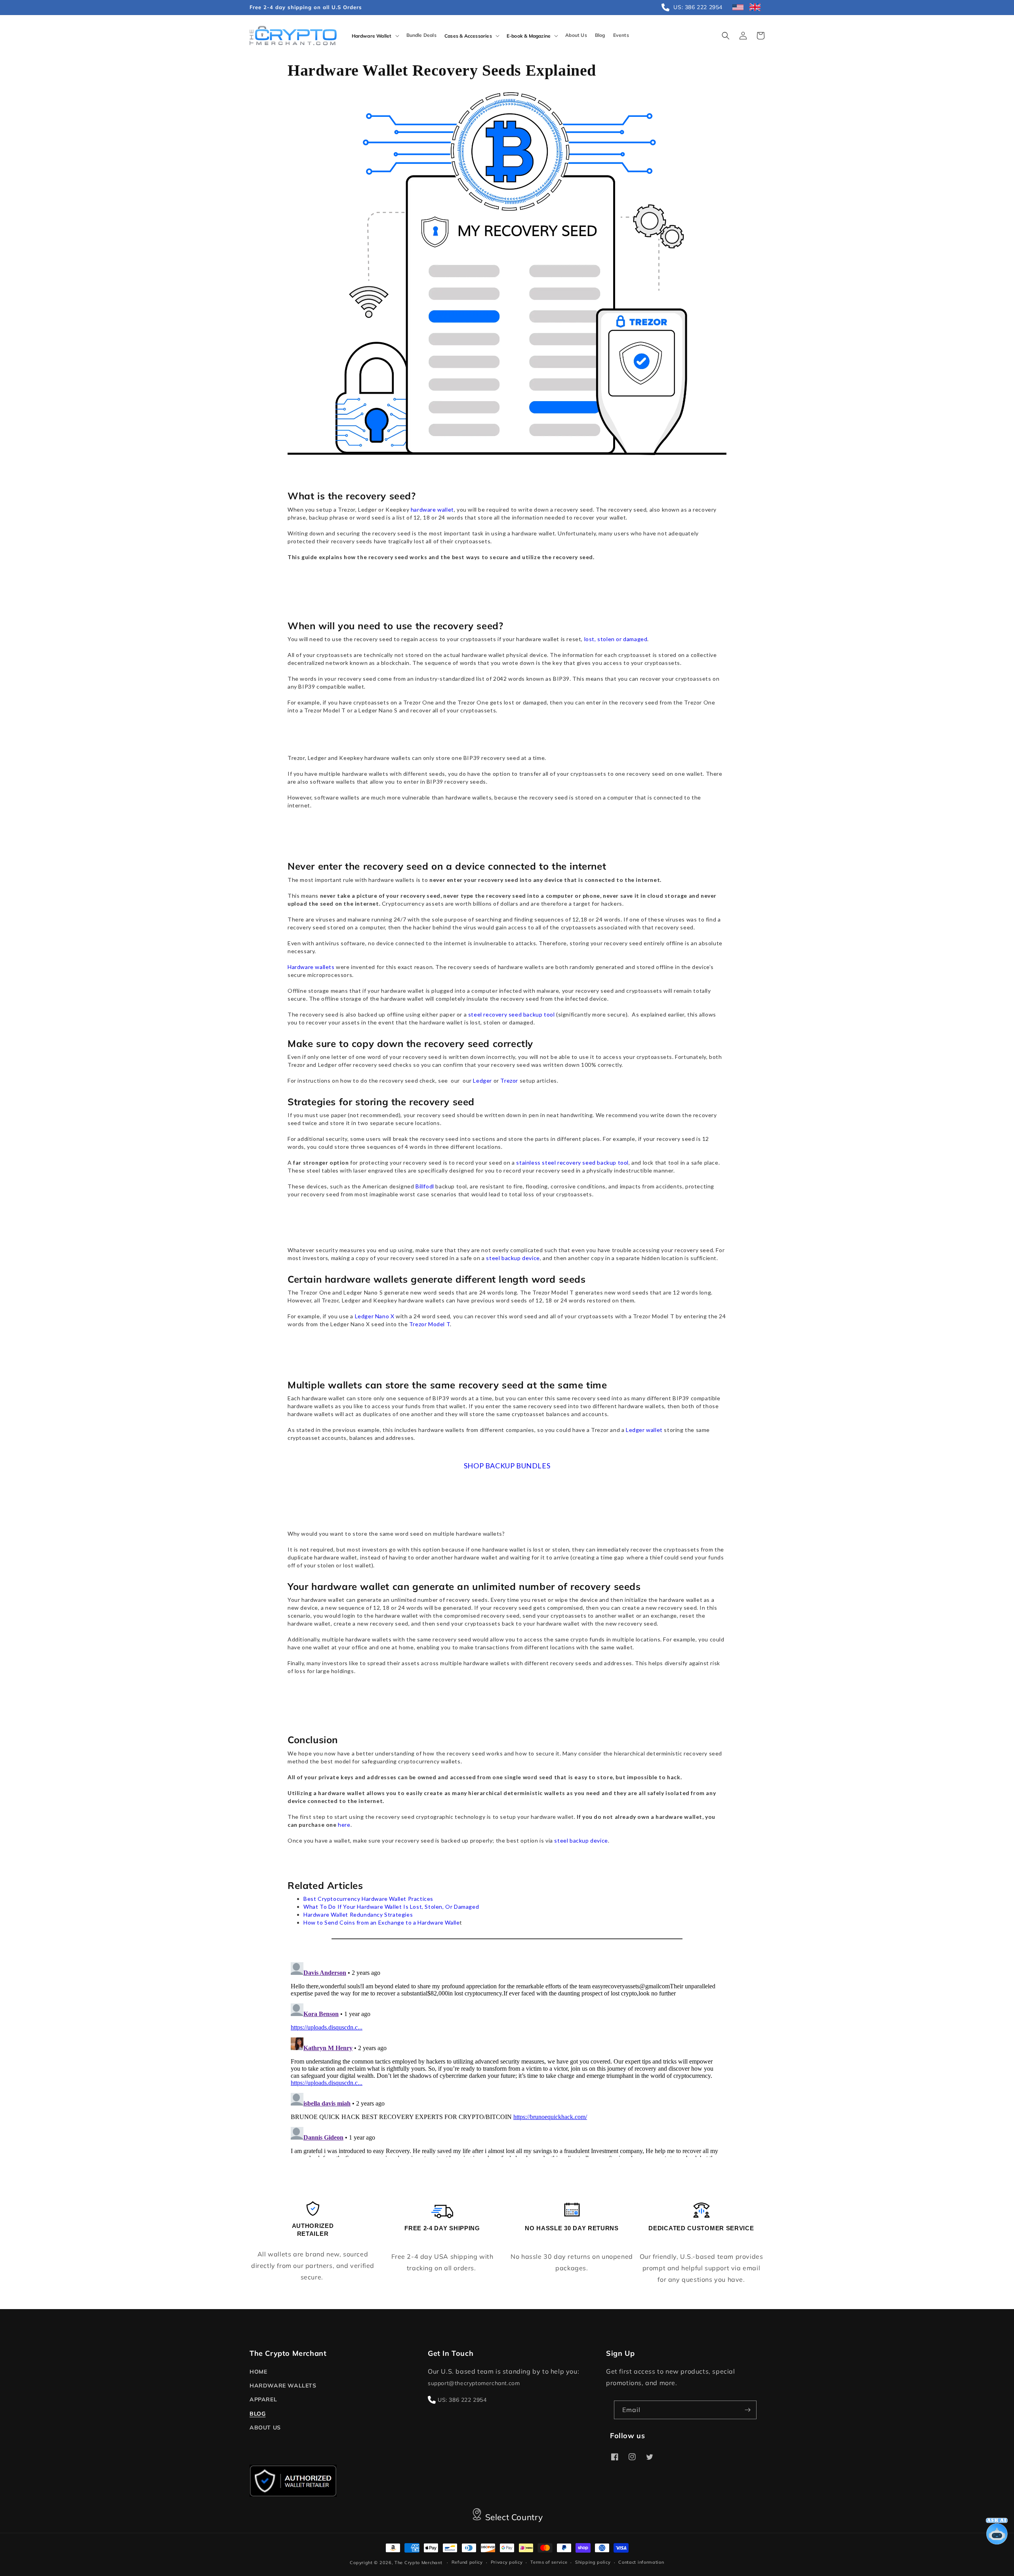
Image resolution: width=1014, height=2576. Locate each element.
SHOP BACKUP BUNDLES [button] (507, 1466)
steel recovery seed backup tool (512, 1014)
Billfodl (425, 1186)
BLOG (257, 2414)
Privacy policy (507, 2562)
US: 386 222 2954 (462, 2400)
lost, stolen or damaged (616, 639)
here (344, 1825)
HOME (258, 2372)
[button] (375, 36)
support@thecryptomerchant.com (474, 2383)
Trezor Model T (430, 1324)
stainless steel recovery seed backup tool (572, 1162)
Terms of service (549, 2562)
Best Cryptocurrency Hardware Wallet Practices (368, 1899)
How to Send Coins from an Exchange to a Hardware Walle (381, 1922)
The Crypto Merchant (418, 2563)
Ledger (482, 1080)
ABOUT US (265, 2427)
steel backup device (513, 1258)
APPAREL (263, 2399)
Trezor (509, 1080)
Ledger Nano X (375, 1316)
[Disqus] (507, 2058)
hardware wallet (432, 509)
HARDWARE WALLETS (283, 2386)
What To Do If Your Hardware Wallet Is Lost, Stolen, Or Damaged (391, 1907)
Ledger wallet (644, 1430)
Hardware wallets (311, 967)
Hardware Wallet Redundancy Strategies (358, 1914)
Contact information (641, 2562)
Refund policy (467, 2562)
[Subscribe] (747, 2410)
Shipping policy (593, 2562)
